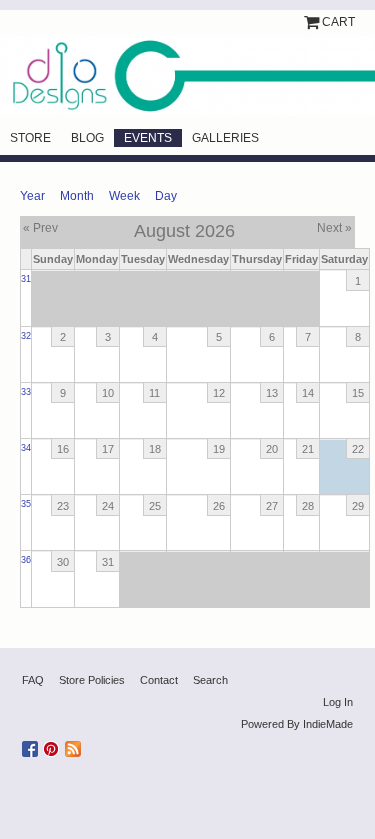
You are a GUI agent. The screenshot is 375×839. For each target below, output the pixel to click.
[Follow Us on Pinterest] (54, 745)
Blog (87, 138)
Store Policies (92, 680)
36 (26, 560)
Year (32, 196)
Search (210, 680)
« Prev (40, 228)
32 (26, 336)
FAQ (33, 680)
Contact (159, 680)
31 (26, 279)
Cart (338, 22)
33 (26, 392)
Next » (334, 228)
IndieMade (328, 724)
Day (166, 196)
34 (26, 448)
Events (148, 138)
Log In (338, 702)
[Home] (187, 76)
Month (77, 196)
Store (30, 138)
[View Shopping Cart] (313, 22)
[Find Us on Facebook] (32, 745)
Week (124, 196)
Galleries (225, 138)
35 (26, 504)
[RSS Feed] (75, 745)
